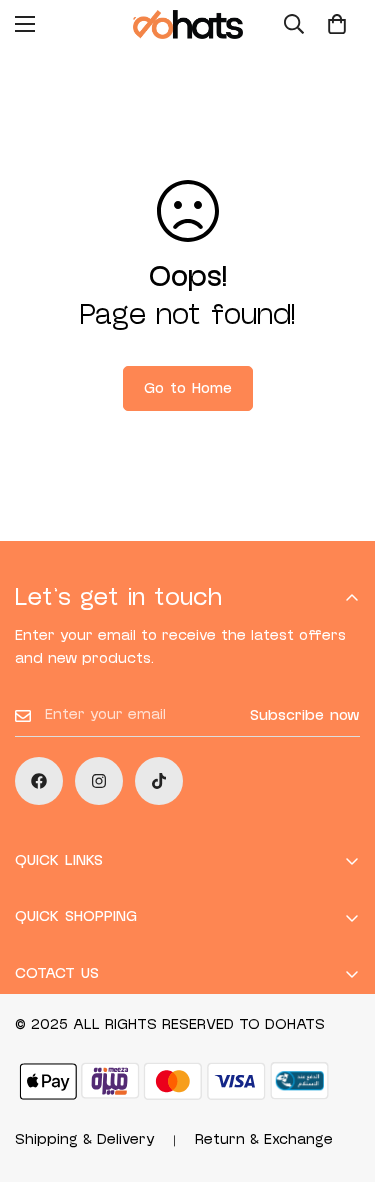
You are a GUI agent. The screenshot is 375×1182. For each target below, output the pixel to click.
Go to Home (188, 388)
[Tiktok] (159, 781)
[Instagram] (99, 781)
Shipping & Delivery (85, 1139)
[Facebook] (39, 781)
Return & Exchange (264, 1139)
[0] (337, 24)
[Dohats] (188, 24)
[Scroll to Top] (339, 1076)
